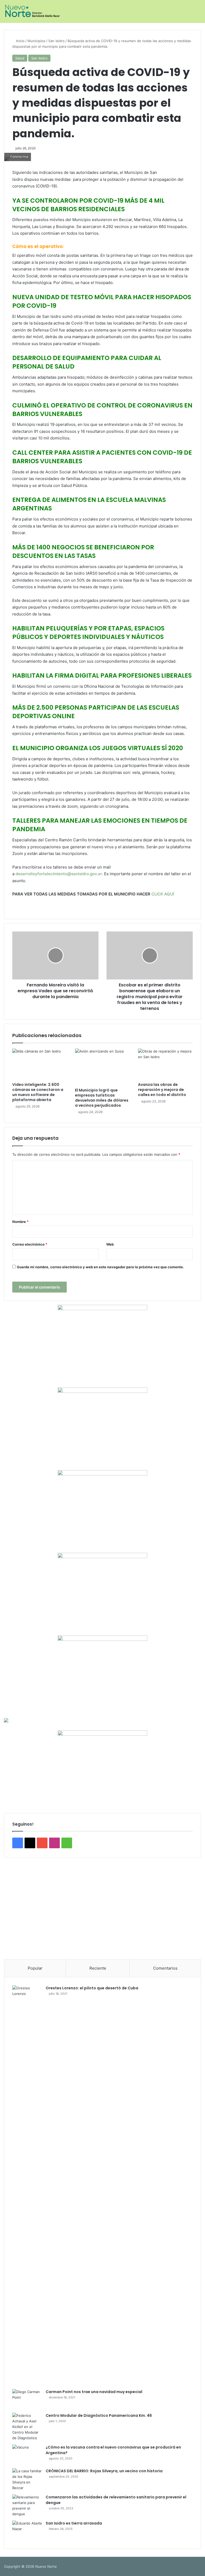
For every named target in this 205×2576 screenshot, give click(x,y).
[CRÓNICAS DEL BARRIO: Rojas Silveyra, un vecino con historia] (27, 2479)
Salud (20, 58)
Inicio (20, 41)
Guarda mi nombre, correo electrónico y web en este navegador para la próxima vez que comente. (100, 1267)
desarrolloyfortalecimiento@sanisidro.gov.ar (59, 874)
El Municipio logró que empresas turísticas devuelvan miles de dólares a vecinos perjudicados (102, 1098)
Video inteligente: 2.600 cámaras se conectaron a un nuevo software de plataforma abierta (38, 1092)
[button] (12, 1906)
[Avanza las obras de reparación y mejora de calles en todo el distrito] (165, 1064)
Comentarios (165, 1968)
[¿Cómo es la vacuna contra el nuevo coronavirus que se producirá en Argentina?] (27, 2455)
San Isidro (56, 41)
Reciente (98, 1968)
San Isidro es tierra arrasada (74, 2523)
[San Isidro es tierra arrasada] (27, 2531)
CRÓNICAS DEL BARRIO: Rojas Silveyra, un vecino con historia (104, 2471)
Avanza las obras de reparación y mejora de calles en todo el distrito (162, 1090)
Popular (35, 1968)
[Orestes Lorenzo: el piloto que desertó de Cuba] (27, 2185)
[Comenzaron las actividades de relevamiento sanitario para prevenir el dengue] (27, 2506)
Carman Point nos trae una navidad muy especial (94, 2392)
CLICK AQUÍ (163, 894)
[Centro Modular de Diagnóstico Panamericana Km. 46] (27, 2427)
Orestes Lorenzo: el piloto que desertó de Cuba (92, 1988)
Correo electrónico (30, 1244)
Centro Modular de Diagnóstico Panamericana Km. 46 (99, 2415)
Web (110, 1244)
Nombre (20, 1222)
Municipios (36, 41)
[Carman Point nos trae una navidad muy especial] (27, 2399)
